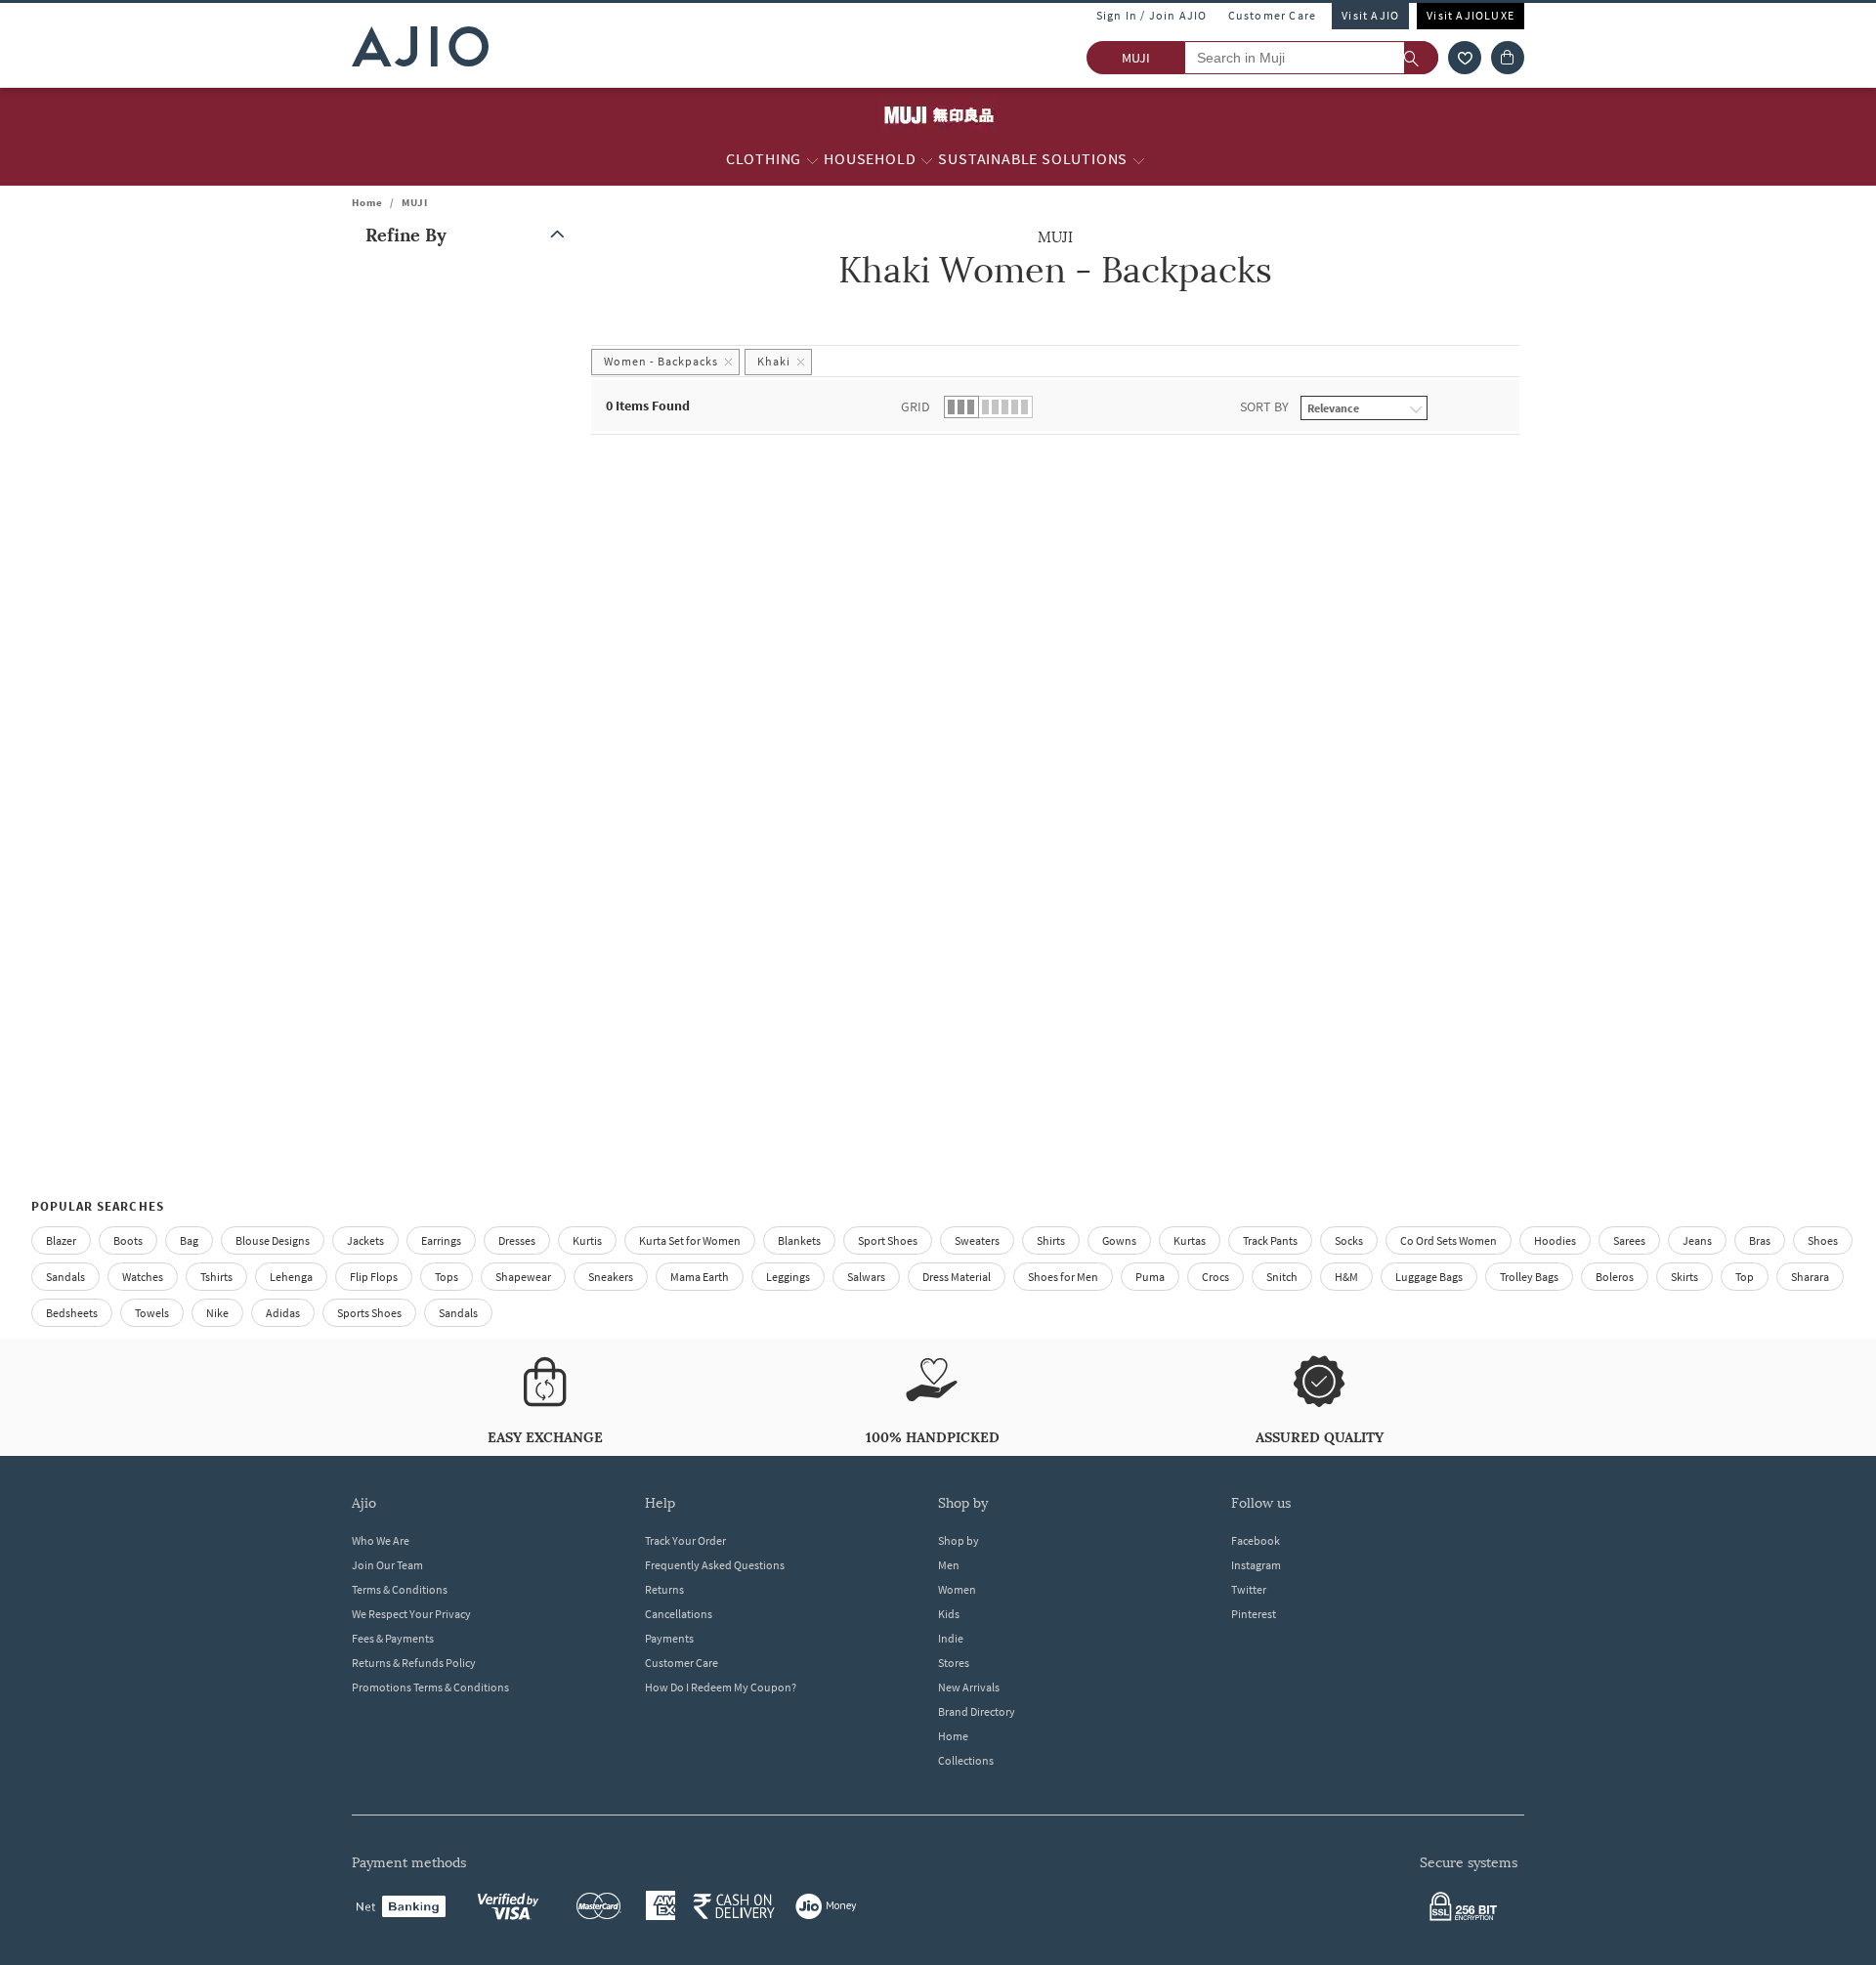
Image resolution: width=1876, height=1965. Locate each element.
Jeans (1697, 1240)
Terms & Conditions (400, 1589)
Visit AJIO (1370, 15)
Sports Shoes (369, 1313)
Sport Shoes (888, 1240)
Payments (669, 1638)
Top (1745, 1277)
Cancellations (679, 1614)
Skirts (1684, 1277)
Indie (951, 1638)
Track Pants (1270, 1240)
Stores (954, 1663)
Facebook (1256, 1540)
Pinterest (1254, 1614)
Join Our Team (387, 1565)
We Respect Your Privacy (411, 1614)
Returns (664, 1589)
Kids (949, 1614)
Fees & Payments (393, 1638)
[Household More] (927, 159)
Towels (152, 1313)
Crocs (1215, 1277)
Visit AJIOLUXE (1471, 15)
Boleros (1615, 1277)
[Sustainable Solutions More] (1139, 159)
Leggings (788, 1277)
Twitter (1249, 1589)
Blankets (799, 1240)
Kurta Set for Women (690, 1240)
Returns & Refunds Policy (414, 1663)
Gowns (1119, 1240)
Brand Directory (977, 1711)
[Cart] (1508, 58)
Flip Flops (374, 1277)
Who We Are (381, 1540)
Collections (966, 1760)
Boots (128, 1240)
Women (957, 1589)
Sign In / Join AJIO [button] (1152, 15)
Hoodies (1555, 1240)
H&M (1346, 1277)
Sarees (1629, 1240)
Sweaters (977, 1240)
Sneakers (611, 1277)
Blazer (61, 1240)
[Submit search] (1421, 58)
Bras (1760, 1240)
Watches (143, 1277)
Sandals (65, 1277)
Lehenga (291, 1277)
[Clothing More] (812, 159)
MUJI (415, 202)
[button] (1465, 58)
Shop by (959, 1540)
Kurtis (587, 1240)
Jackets (365, 1240)
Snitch (1282, 1277)
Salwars (866, 1277)
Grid (916, 406)
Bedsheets (72, 1313)
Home (367, 202)
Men (949, 1565)
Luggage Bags (1429, 1277)
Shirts (1051, 1240)
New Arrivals (969, 1687)
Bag (189, 1240)
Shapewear (523, 1277)
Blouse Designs (273, 1240)
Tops (447, 1277)
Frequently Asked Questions (715, 1565)
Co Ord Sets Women (1449, 1240)
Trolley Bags (1529, 1277)
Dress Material (957, 1277)
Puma (1150, 1277)
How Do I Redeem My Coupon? (721, 1687)
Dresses (517, 1240)
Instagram (1256, 1565)
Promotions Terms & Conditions (430, 1687)
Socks (1349, 1240)
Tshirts (216, 1277)
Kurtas (1190, 1240)
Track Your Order (685, 1540)
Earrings (441, 1240)
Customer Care (1273, 15)
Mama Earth (700, 1277)
